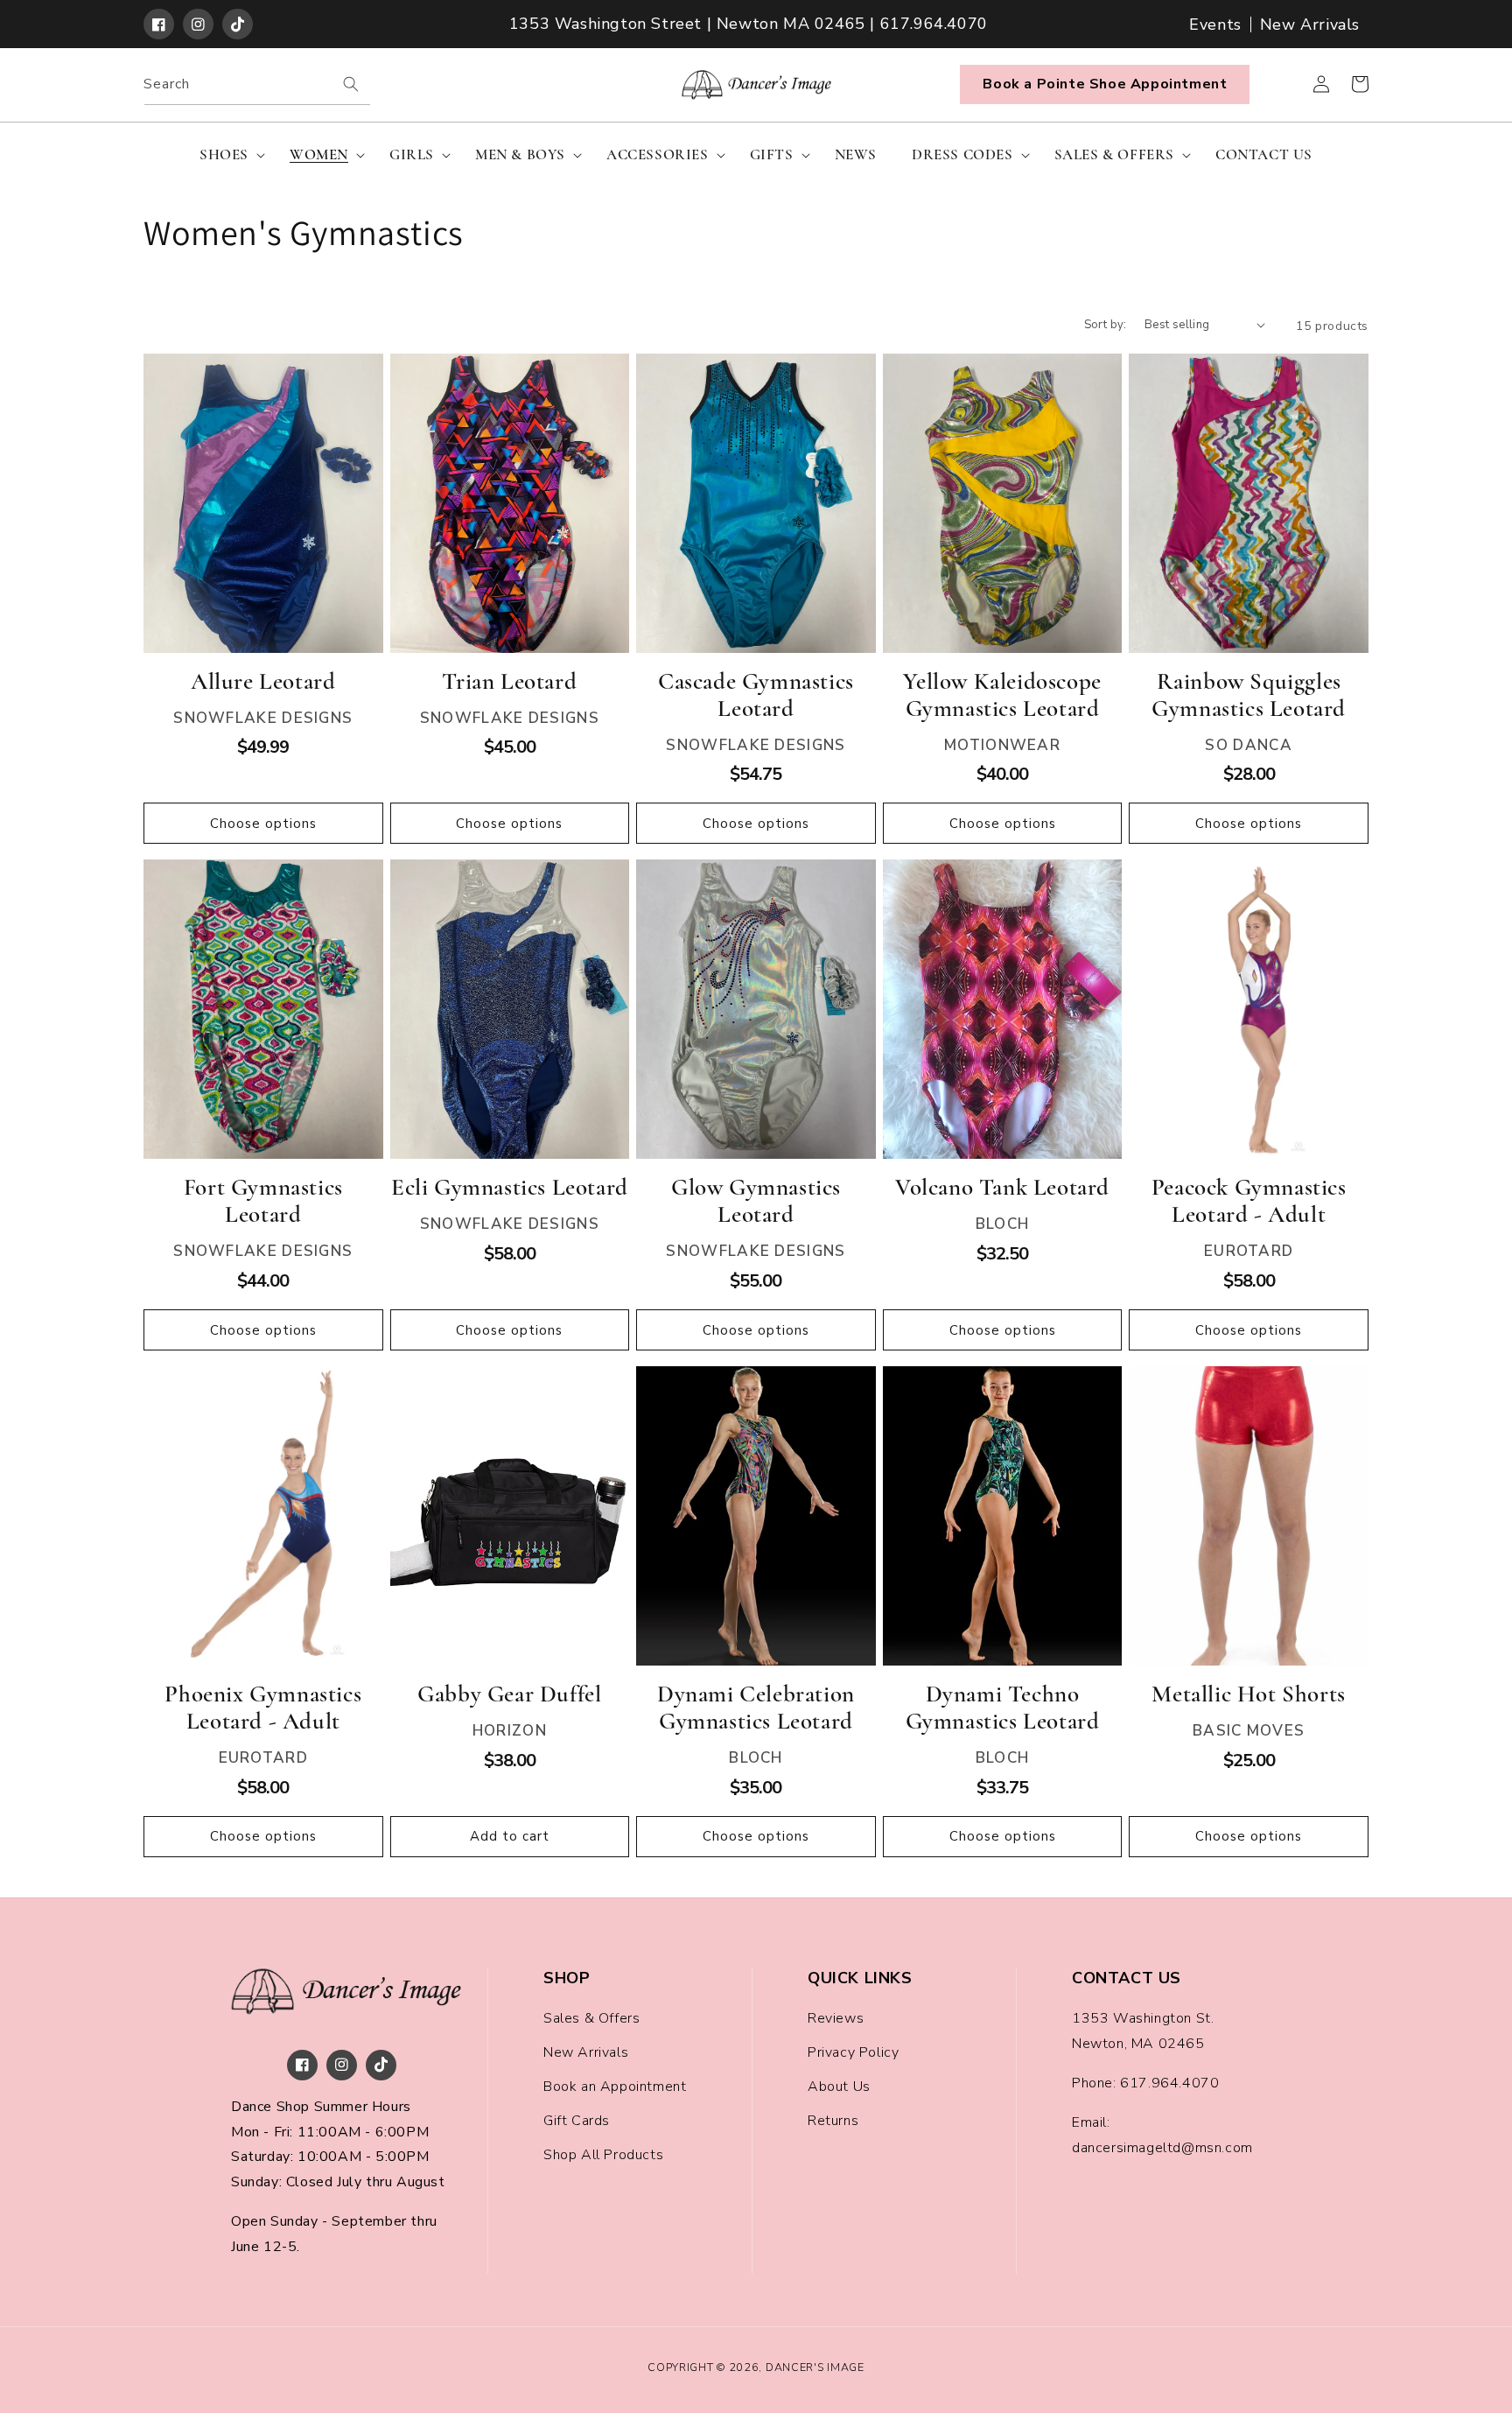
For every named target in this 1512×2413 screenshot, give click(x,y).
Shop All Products (603, 2155)
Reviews (836, 2018)
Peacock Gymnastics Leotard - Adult (1249, 1201)
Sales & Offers (591, 2018)
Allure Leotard (263, 681)
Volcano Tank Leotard (1002, 1187)
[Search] (351, 84)
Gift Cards (577, 2121)
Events (1215, 25)
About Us (839, 2087)
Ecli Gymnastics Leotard (510, 1187)
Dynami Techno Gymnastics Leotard (1003, 1708)
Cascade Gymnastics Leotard (756, 695)
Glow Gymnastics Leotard (756, 1201)
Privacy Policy (853, 2052)
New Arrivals (1310, 25)
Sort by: (1106, 325)
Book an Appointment (615, 2087)
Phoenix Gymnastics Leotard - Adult (263, 1708)
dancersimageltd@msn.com (1162, 2148)
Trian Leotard (509, 681)
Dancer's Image (815, 2367)
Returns (833, 2121)
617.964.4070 (1169, 2083)
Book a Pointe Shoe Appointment (1105, 84)
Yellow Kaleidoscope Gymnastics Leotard (1002, 695)
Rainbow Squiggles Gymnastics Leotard (1249, 695)
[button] (227, 155)
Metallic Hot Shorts (1248, 1694)
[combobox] (257, 84)
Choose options (263, 824)
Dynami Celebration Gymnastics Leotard (756, 1708)
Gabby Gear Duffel (509, 1694)
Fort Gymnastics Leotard (263, 1201)
